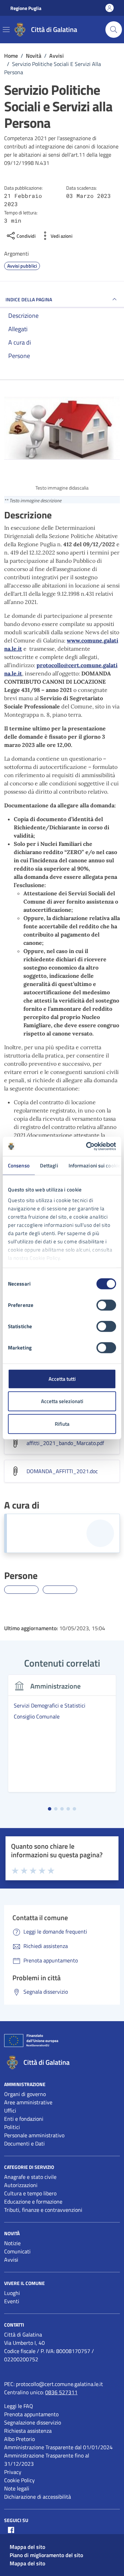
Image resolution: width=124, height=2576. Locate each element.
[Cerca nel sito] (114, 30)
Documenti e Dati (24, 2143)
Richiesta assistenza (28, 2431)
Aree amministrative (28, 2102)
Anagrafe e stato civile (30, 2177)
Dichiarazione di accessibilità (38, 2497)
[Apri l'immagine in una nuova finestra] (62, 429)
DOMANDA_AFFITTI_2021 (62, 1471)
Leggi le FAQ (19, 2406)
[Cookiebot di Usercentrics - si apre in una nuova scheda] (87, 1146)
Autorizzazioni (21, 2185)
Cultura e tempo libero (30, 2193)
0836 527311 (61, 2392)
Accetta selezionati (62, 1401)
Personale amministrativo (34, 2135)
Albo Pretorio (19, 2439)
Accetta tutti (62, 1379)
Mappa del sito (27, 2547)
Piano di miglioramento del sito (46, 2555)
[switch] (106, 1305)
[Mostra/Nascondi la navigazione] (6, 30)
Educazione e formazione (33, 2202)
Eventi (12, 2301)
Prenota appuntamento (31, 2414)
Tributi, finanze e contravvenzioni (43, 2210)
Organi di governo (25, 2094)
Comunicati (17, 2251)
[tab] (50, 1809)
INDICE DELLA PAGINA (29, 299)
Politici (12, 2127)
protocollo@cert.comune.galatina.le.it (59, 2384)
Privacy (13, 2472)
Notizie (12, 2243)
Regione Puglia (26, 8)
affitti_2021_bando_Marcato (65, 1443)
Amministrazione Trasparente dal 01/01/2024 (58, 2447)
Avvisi (11, 2260)
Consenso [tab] (19, 1165)
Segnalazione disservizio (33, 2422)
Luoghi (12, 2293)
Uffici (10, 2110)
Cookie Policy (19, 2480)
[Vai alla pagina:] (21, 1590)
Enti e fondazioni (24, 2119)
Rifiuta (62, 1424)
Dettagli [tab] (49, 1165)
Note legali (17, 2488)
